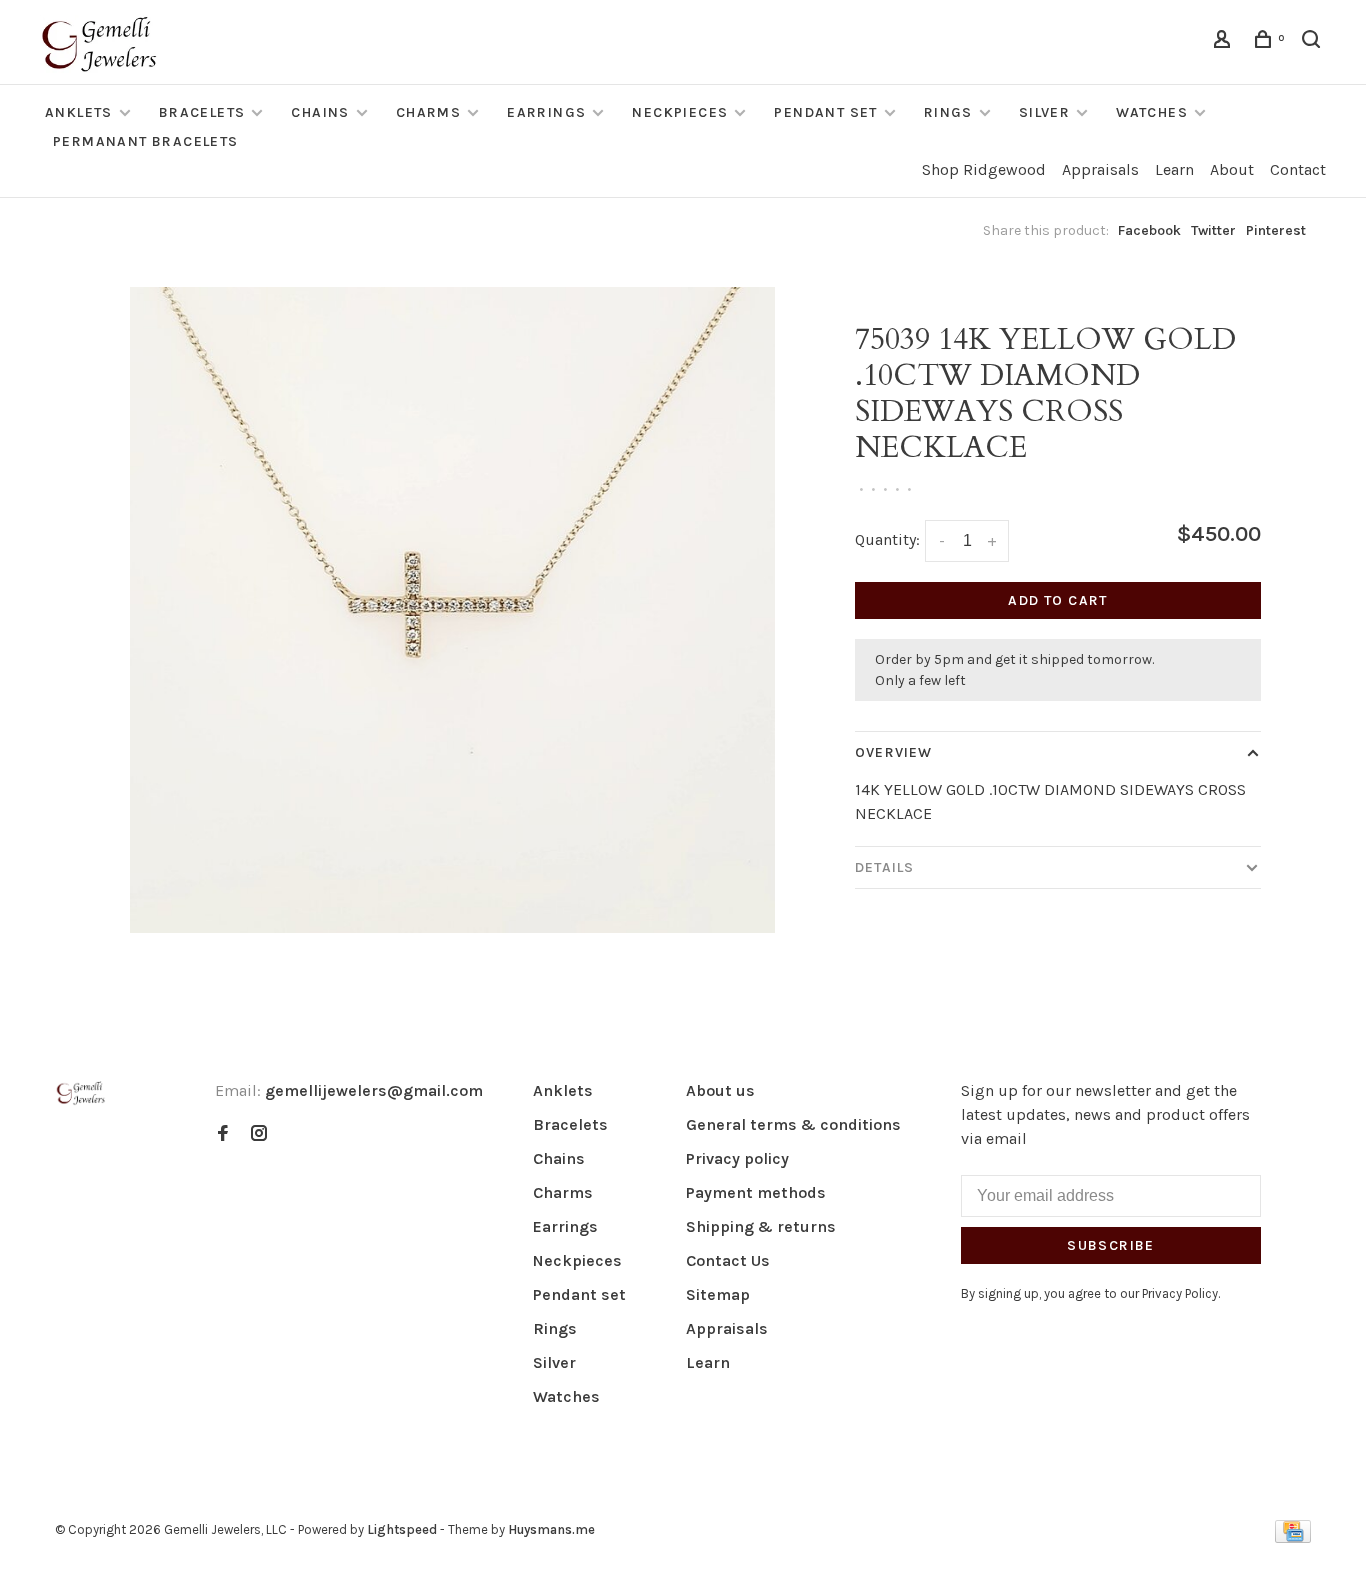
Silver (1044, 112)
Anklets (79, 112)
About (1232, 169)
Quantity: (887, 539)
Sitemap (718, 1294)
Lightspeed (402, 1529)
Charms (428, 112)
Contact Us (728, 1260)
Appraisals (1100, 169)
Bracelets (202, 112)
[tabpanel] (453, 610)
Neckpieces (680, 112)
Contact (1298, 169)
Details (884, 867)
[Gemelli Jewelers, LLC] (81, 1093)
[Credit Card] (1293, 1537)
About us (720, 1090)
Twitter (1213, 230)
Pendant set (825, 112)
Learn (1174, 169)
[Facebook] (223, 1134)
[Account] (1225, 42)
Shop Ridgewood (984, 169)
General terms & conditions (793, 1124)
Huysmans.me (551, 1529)
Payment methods (756, 1192)
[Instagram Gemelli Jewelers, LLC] (259, 1134)
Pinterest (1276, 230)
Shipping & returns (761, 1226)
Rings (948, 112)
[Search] (1314, 42)
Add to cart (1057, 600)
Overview (893, 752)
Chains (320, 112)
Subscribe (1111, 1245)
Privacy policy (737, 1158)
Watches (1152, 112)
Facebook (1149, 230)
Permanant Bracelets (146, 141)
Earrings (546, 112)
